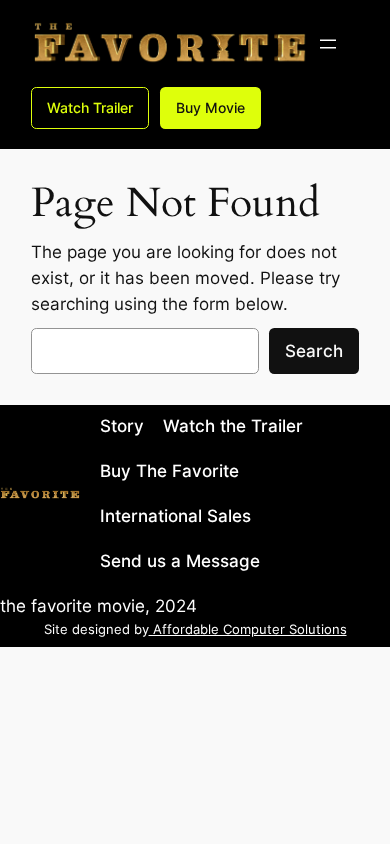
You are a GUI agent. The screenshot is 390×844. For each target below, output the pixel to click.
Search (314, 351)
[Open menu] (328, 44)
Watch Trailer (90, 107)
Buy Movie (210, 107)
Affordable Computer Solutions (248, 629)
